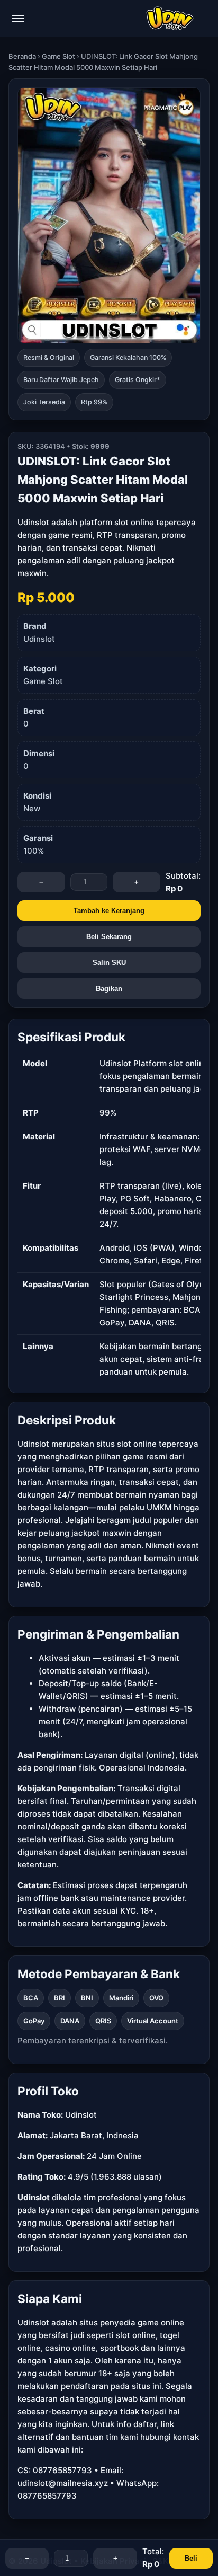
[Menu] (18, 19)
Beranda (22, 56)
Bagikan (109, 989)
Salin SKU (109, 963)
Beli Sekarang (109, 937)
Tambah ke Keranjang (109, 911)
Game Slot (58, 56)
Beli (191, 2558)
